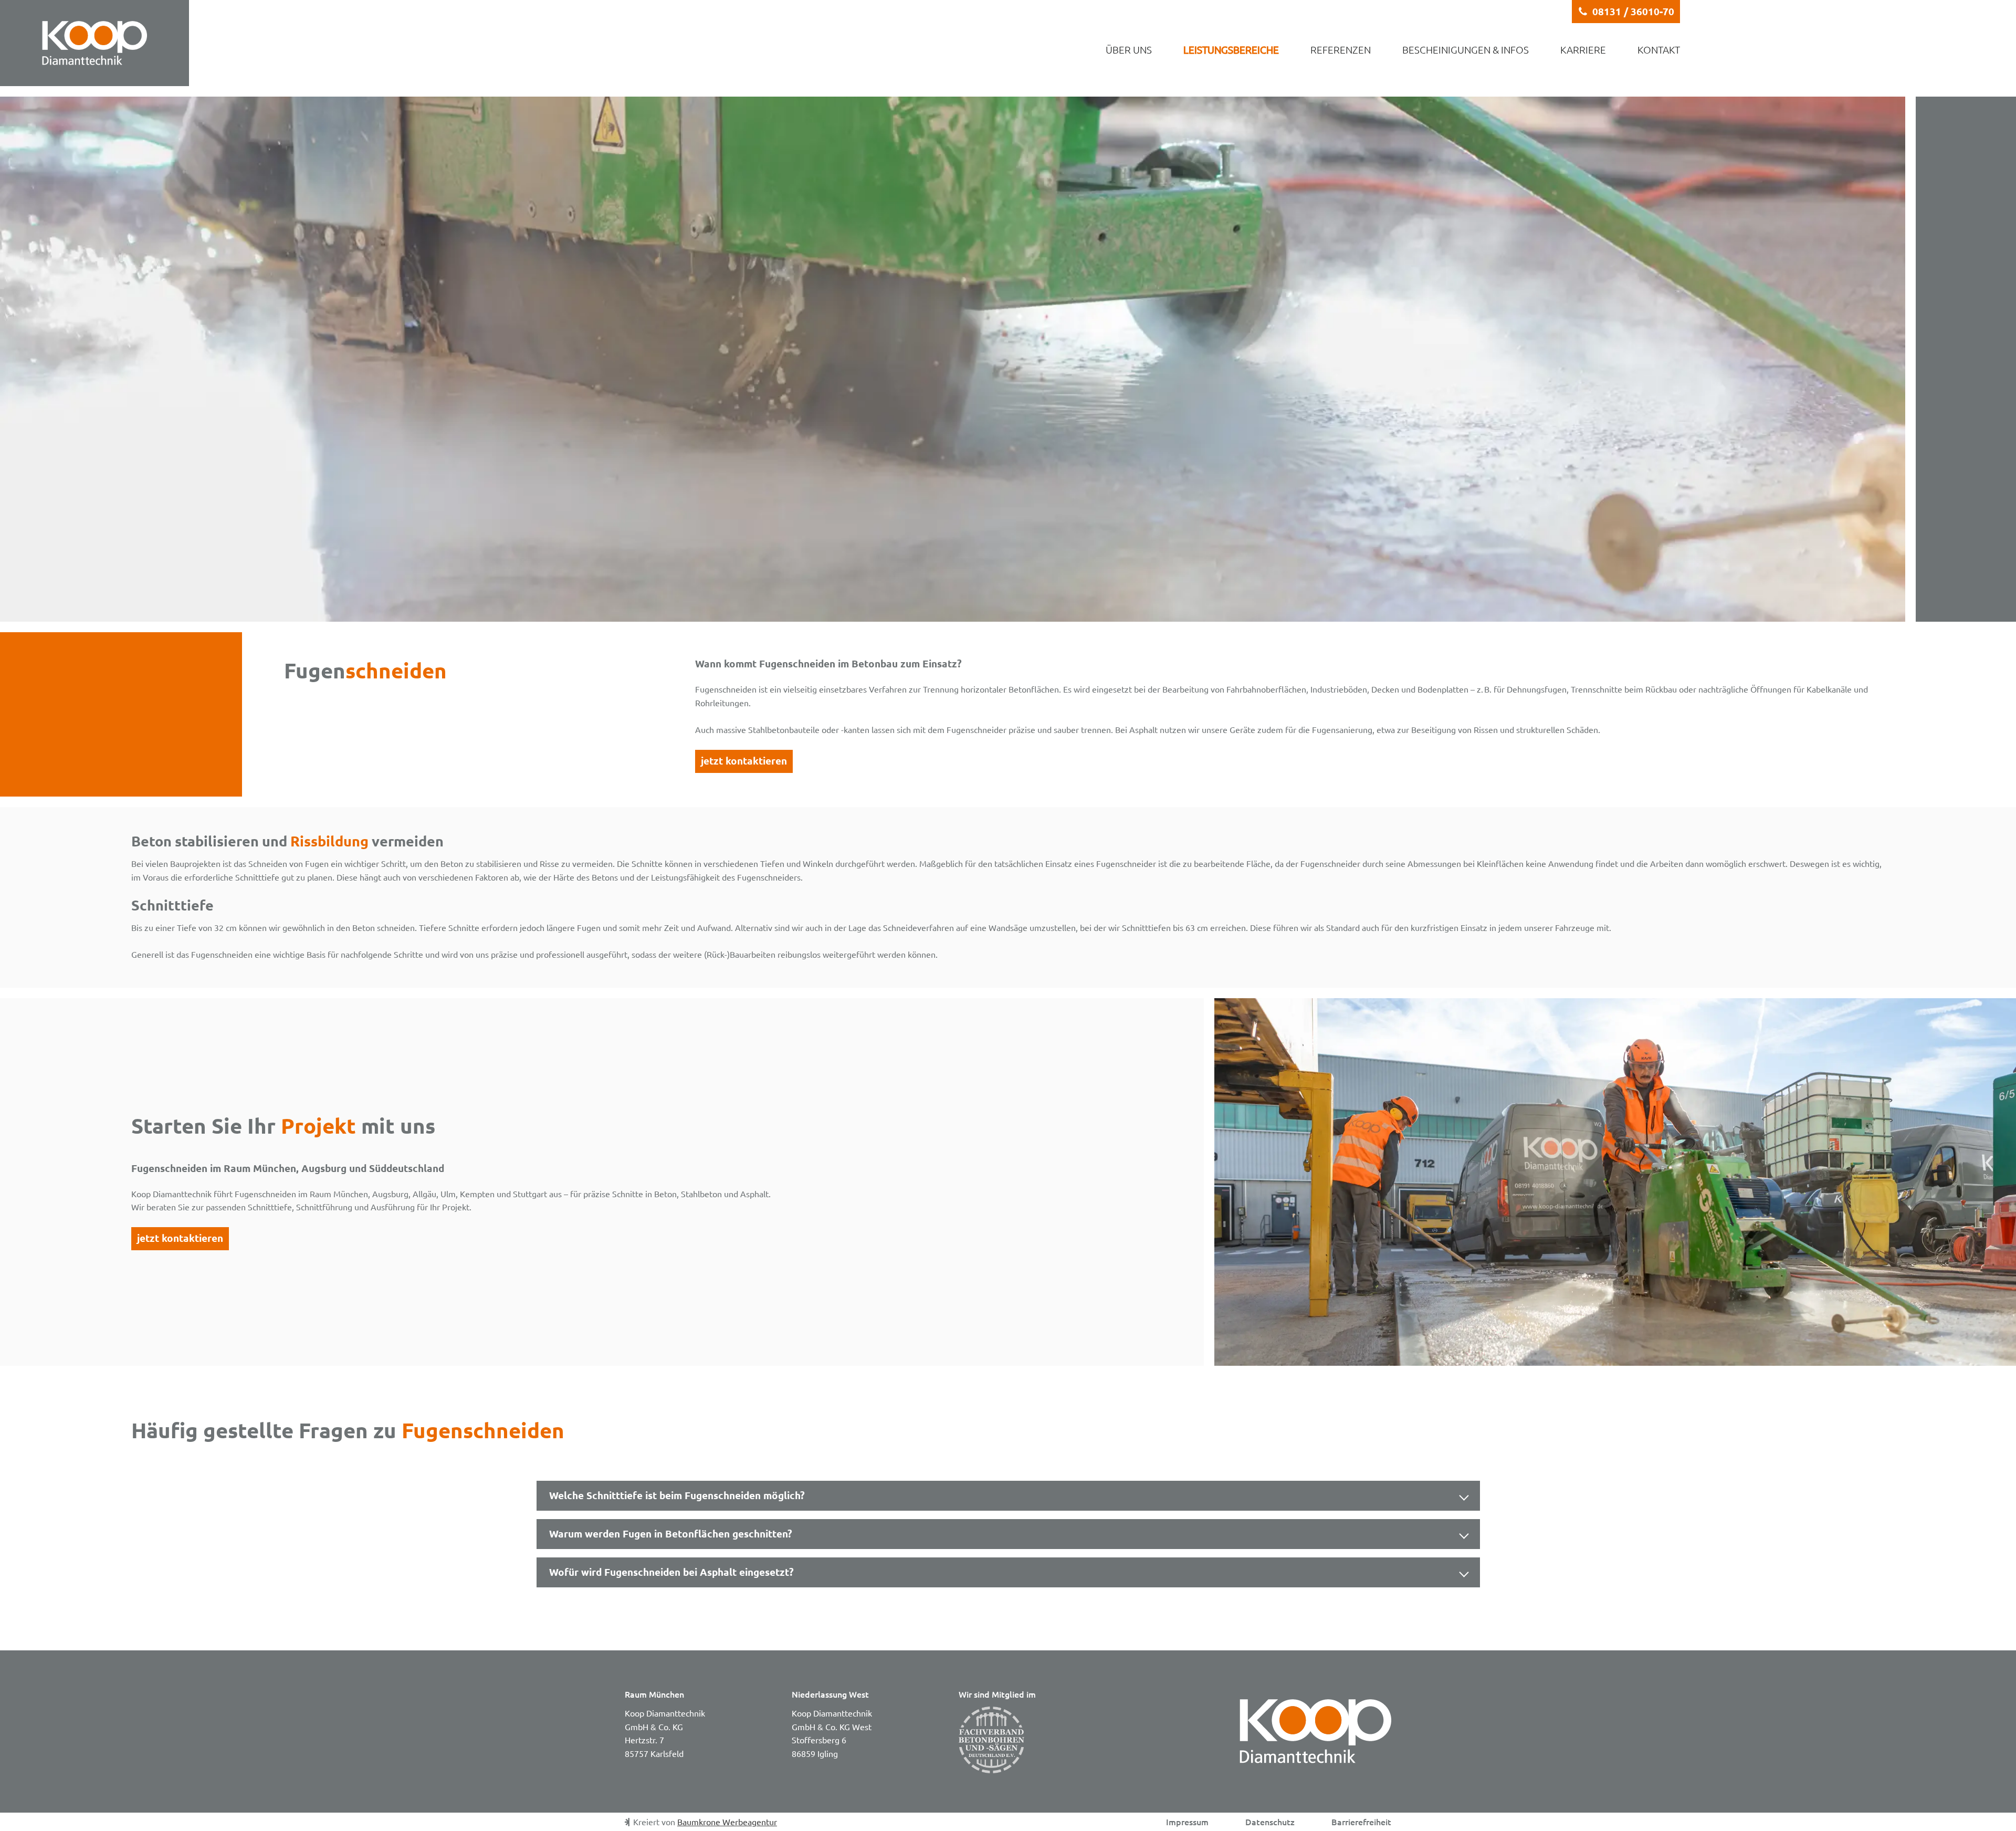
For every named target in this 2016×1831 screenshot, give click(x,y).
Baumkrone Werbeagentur (727, 1822)
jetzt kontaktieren (744, 761)
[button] (1626, 12)
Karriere (1583, 49)
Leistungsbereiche (1231, 49)
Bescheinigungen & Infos (1466, 49)
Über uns (1129, 49)
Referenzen (1341, 49)
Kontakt (1659, 49)
